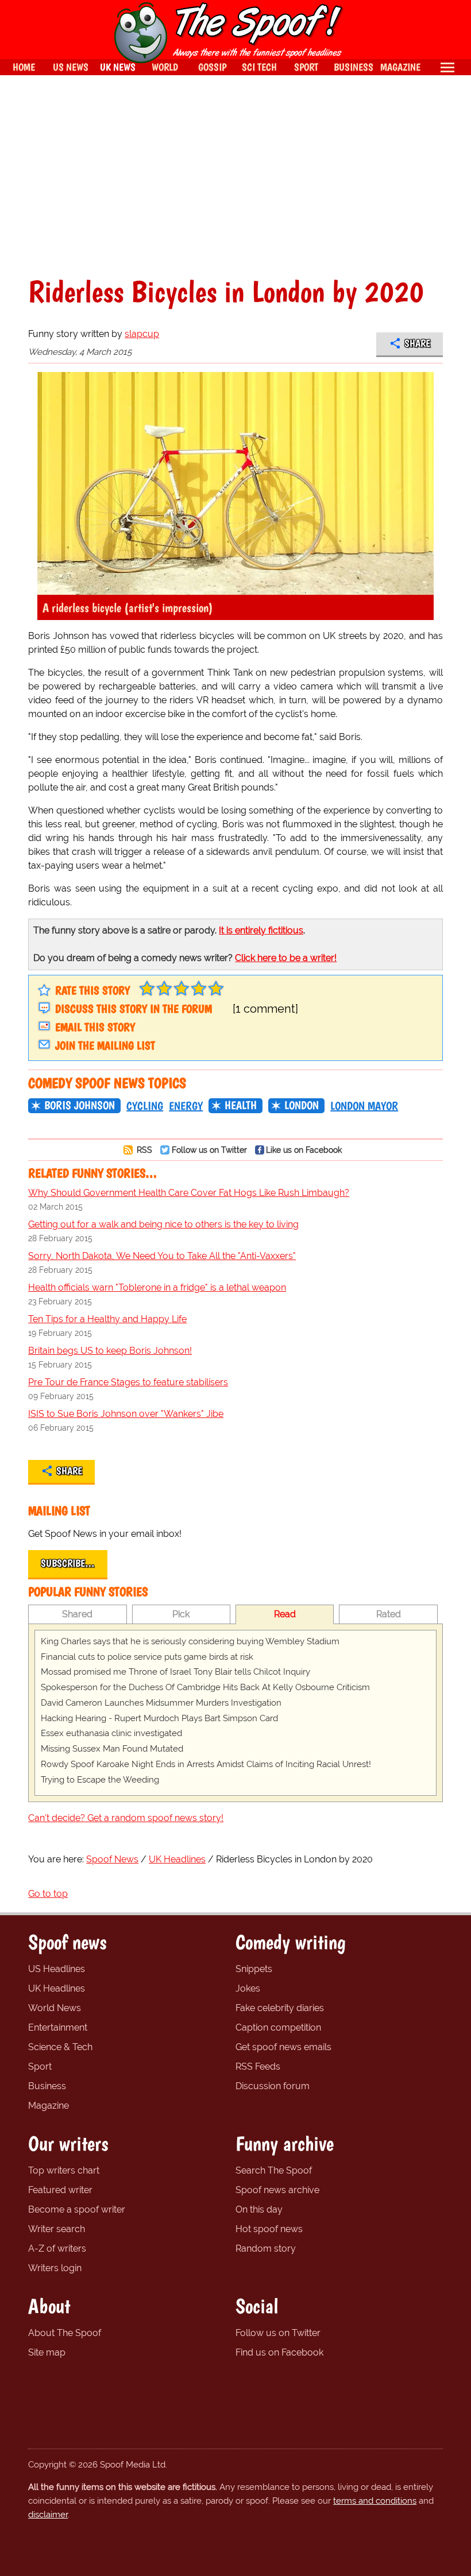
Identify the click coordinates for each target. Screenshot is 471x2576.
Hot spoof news (269, 2229)
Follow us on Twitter (209, 1150)
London (302, 1105)
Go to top (48, 1894)
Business (47, 2086)
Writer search (57, 2229)
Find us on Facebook (279, 2352)
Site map (47, 2352)
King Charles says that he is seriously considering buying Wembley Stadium (190, 1641)
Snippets (254, 1969)
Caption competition (278, 2027)
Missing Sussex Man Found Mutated (112, 1749)
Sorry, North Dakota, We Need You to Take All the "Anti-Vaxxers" (162, 1256)
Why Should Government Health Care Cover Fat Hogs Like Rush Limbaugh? (189, 1193)
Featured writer (60, 2190)
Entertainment (58, 2027)
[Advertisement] (235, 176)
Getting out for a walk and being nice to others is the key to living (163, 1224)
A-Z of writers (57, 2248)
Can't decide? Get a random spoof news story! (126, 1818)
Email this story (95, 1027)
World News (55, 2008)
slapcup (142, 334)
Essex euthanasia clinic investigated (111, 1733)
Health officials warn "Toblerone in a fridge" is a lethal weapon (157, 1287)
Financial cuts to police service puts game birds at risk (147, 1657)
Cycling (145, 1106)
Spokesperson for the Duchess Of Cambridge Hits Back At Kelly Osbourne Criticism (205, 1687)
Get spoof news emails (283, 2047)
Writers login (55, 2268)
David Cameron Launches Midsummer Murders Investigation (161, 1703)
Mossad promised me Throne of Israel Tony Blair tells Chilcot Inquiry (175, 1672)
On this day (259, 2209)
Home (24, 67)
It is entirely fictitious (261, 930)
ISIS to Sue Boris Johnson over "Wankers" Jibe (126, 1414)
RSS (143, 1150)
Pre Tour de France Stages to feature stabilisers (128, 1382)
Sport (40, 2066)
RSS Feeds (258, 2066)
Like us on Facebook (304, 1150)
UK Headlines (57, 1988)
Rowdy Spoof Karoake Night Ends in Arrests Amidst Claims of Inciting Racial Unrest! (206, 1764)
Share (417, 343)
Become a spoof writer (77, 2209)
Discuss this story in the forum (134, 1009)
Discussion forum (273, 2086)
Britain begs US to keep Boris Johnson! (110, 1351)
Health (241, 1105)
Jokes (248, 1988)
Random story (266, 2248)
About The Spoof (65, 2333)
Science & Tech (60, 2047)
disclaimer (48, 2515)
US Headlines (57, 1969)
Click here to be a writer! (286, 958)
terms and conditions (375, 2501)
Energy (186, 1106)
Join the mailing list (105, 1045)
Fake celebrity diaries (280, 2008)
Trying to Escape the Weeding (100, 1780)
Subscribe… (68, 1563)
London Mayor (364, 1106)
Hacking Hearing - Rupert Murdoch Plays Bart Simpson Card (159, 1718)
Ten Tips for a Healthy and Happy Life (107, 1319)
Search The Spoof (274, 2170)
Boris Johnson (80, 1105)
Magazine (49, 2106)
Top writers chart (64, 2170)
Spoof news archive (277, 2190)
